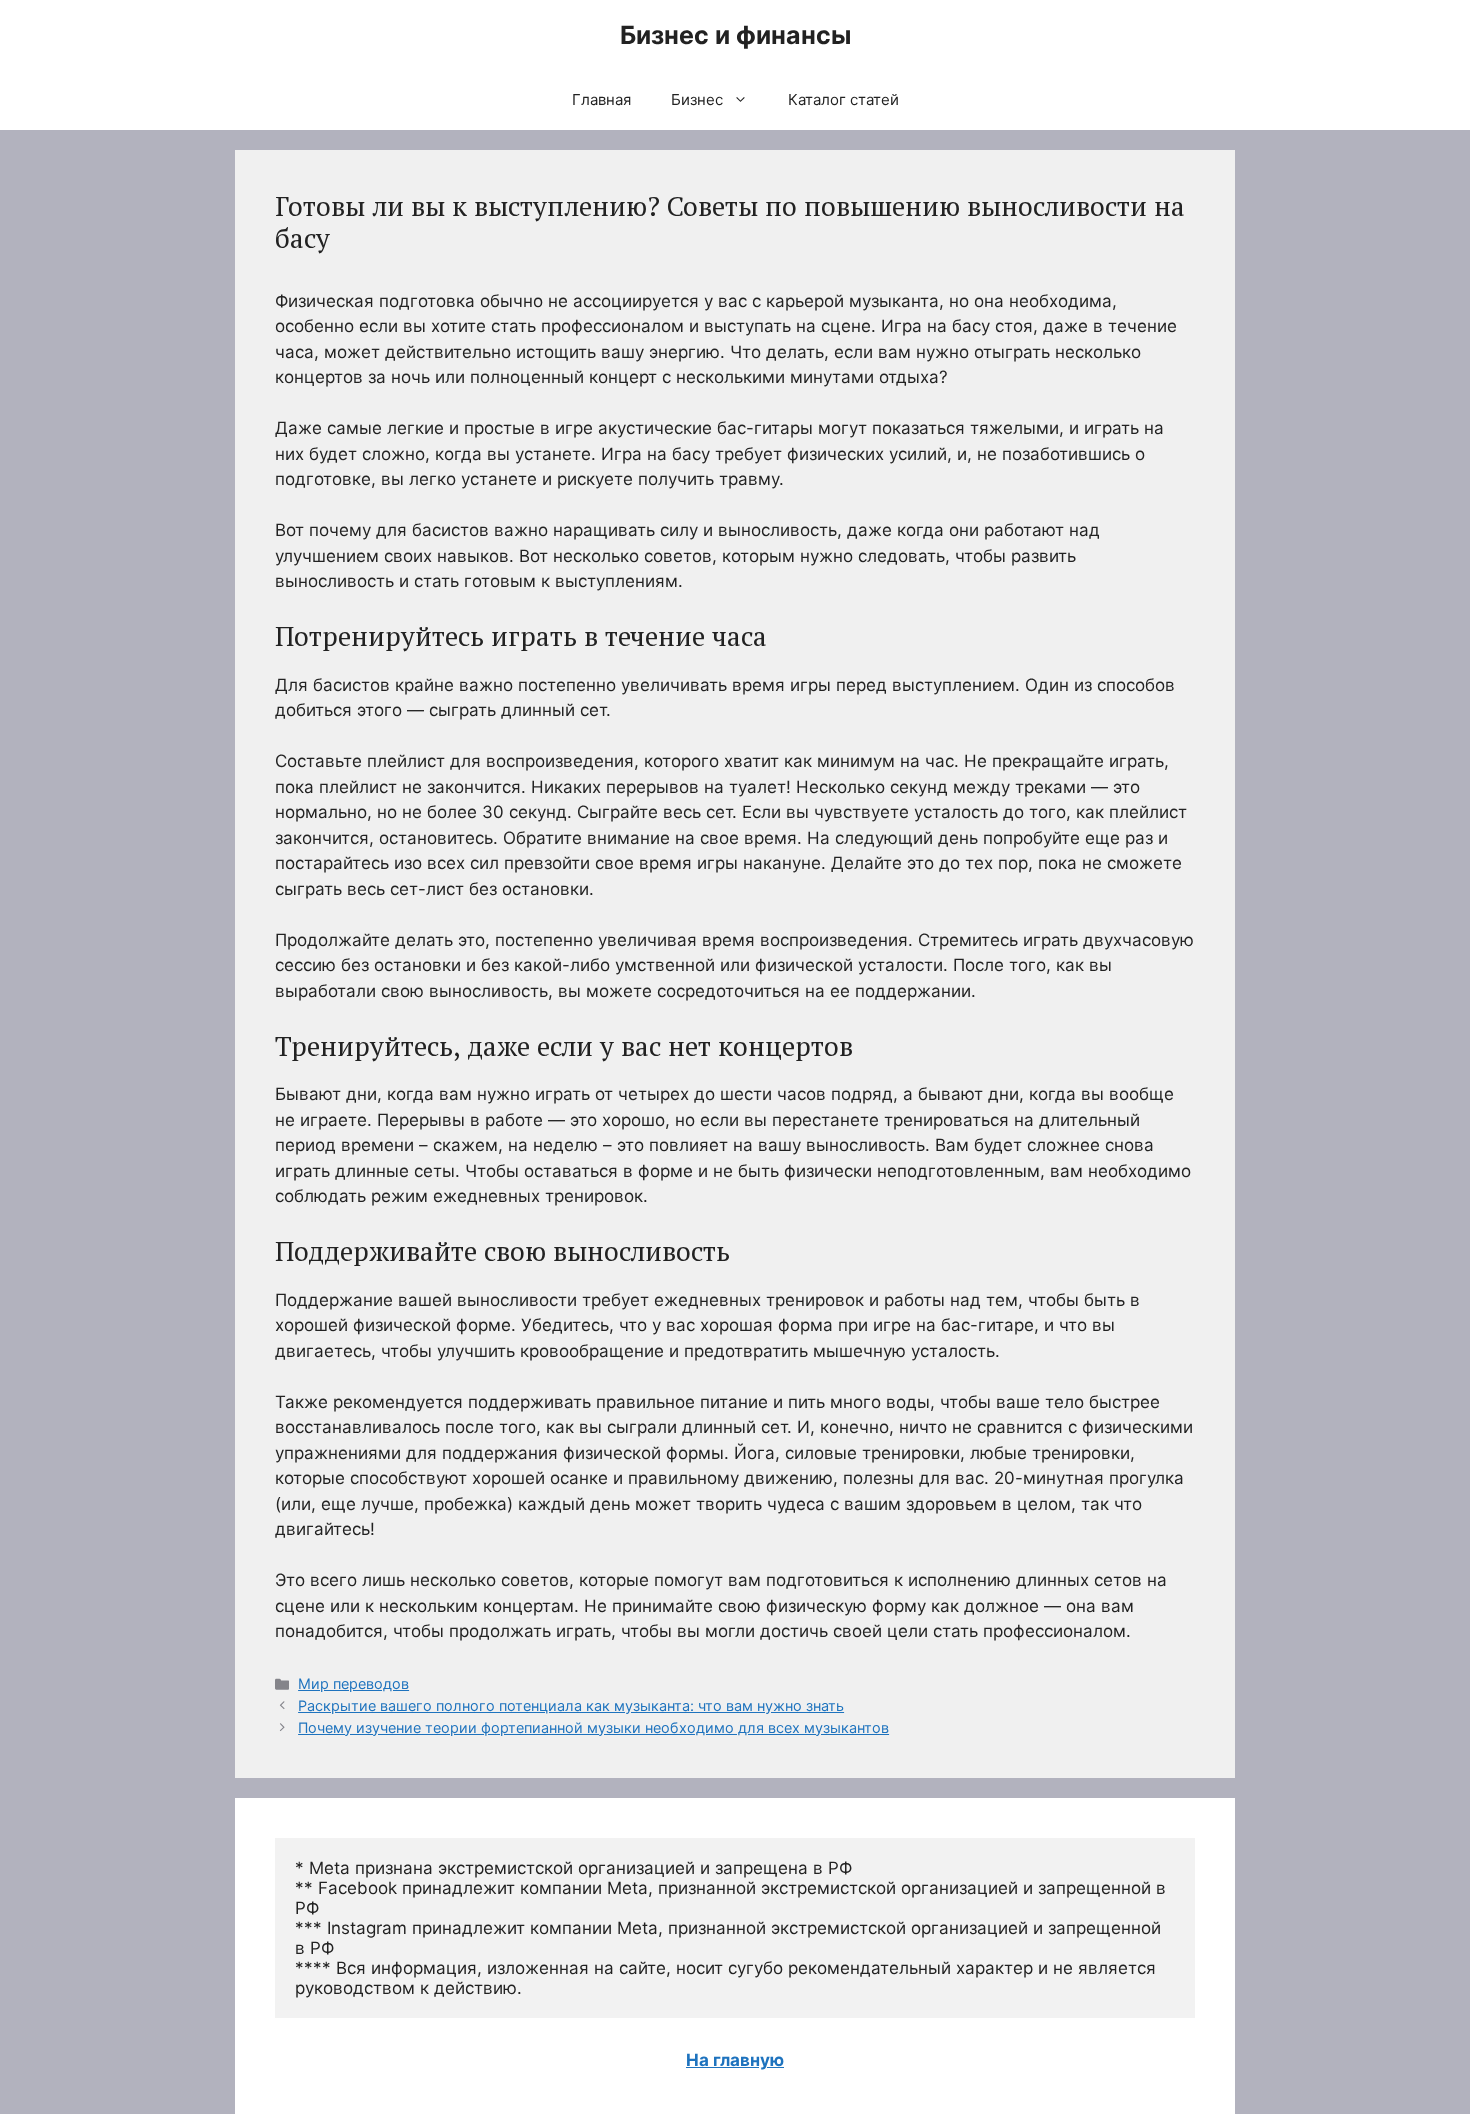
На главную (735, 2060)
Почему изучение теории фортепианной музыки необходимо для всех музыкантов (593, 1727)
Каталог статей (843, 99)
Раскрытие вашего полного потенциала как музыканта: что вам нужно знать (571, 1705)
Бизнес (697, 99)
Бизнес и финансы (735, 35)
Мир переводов (353, 1683)
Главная (601, 99)
